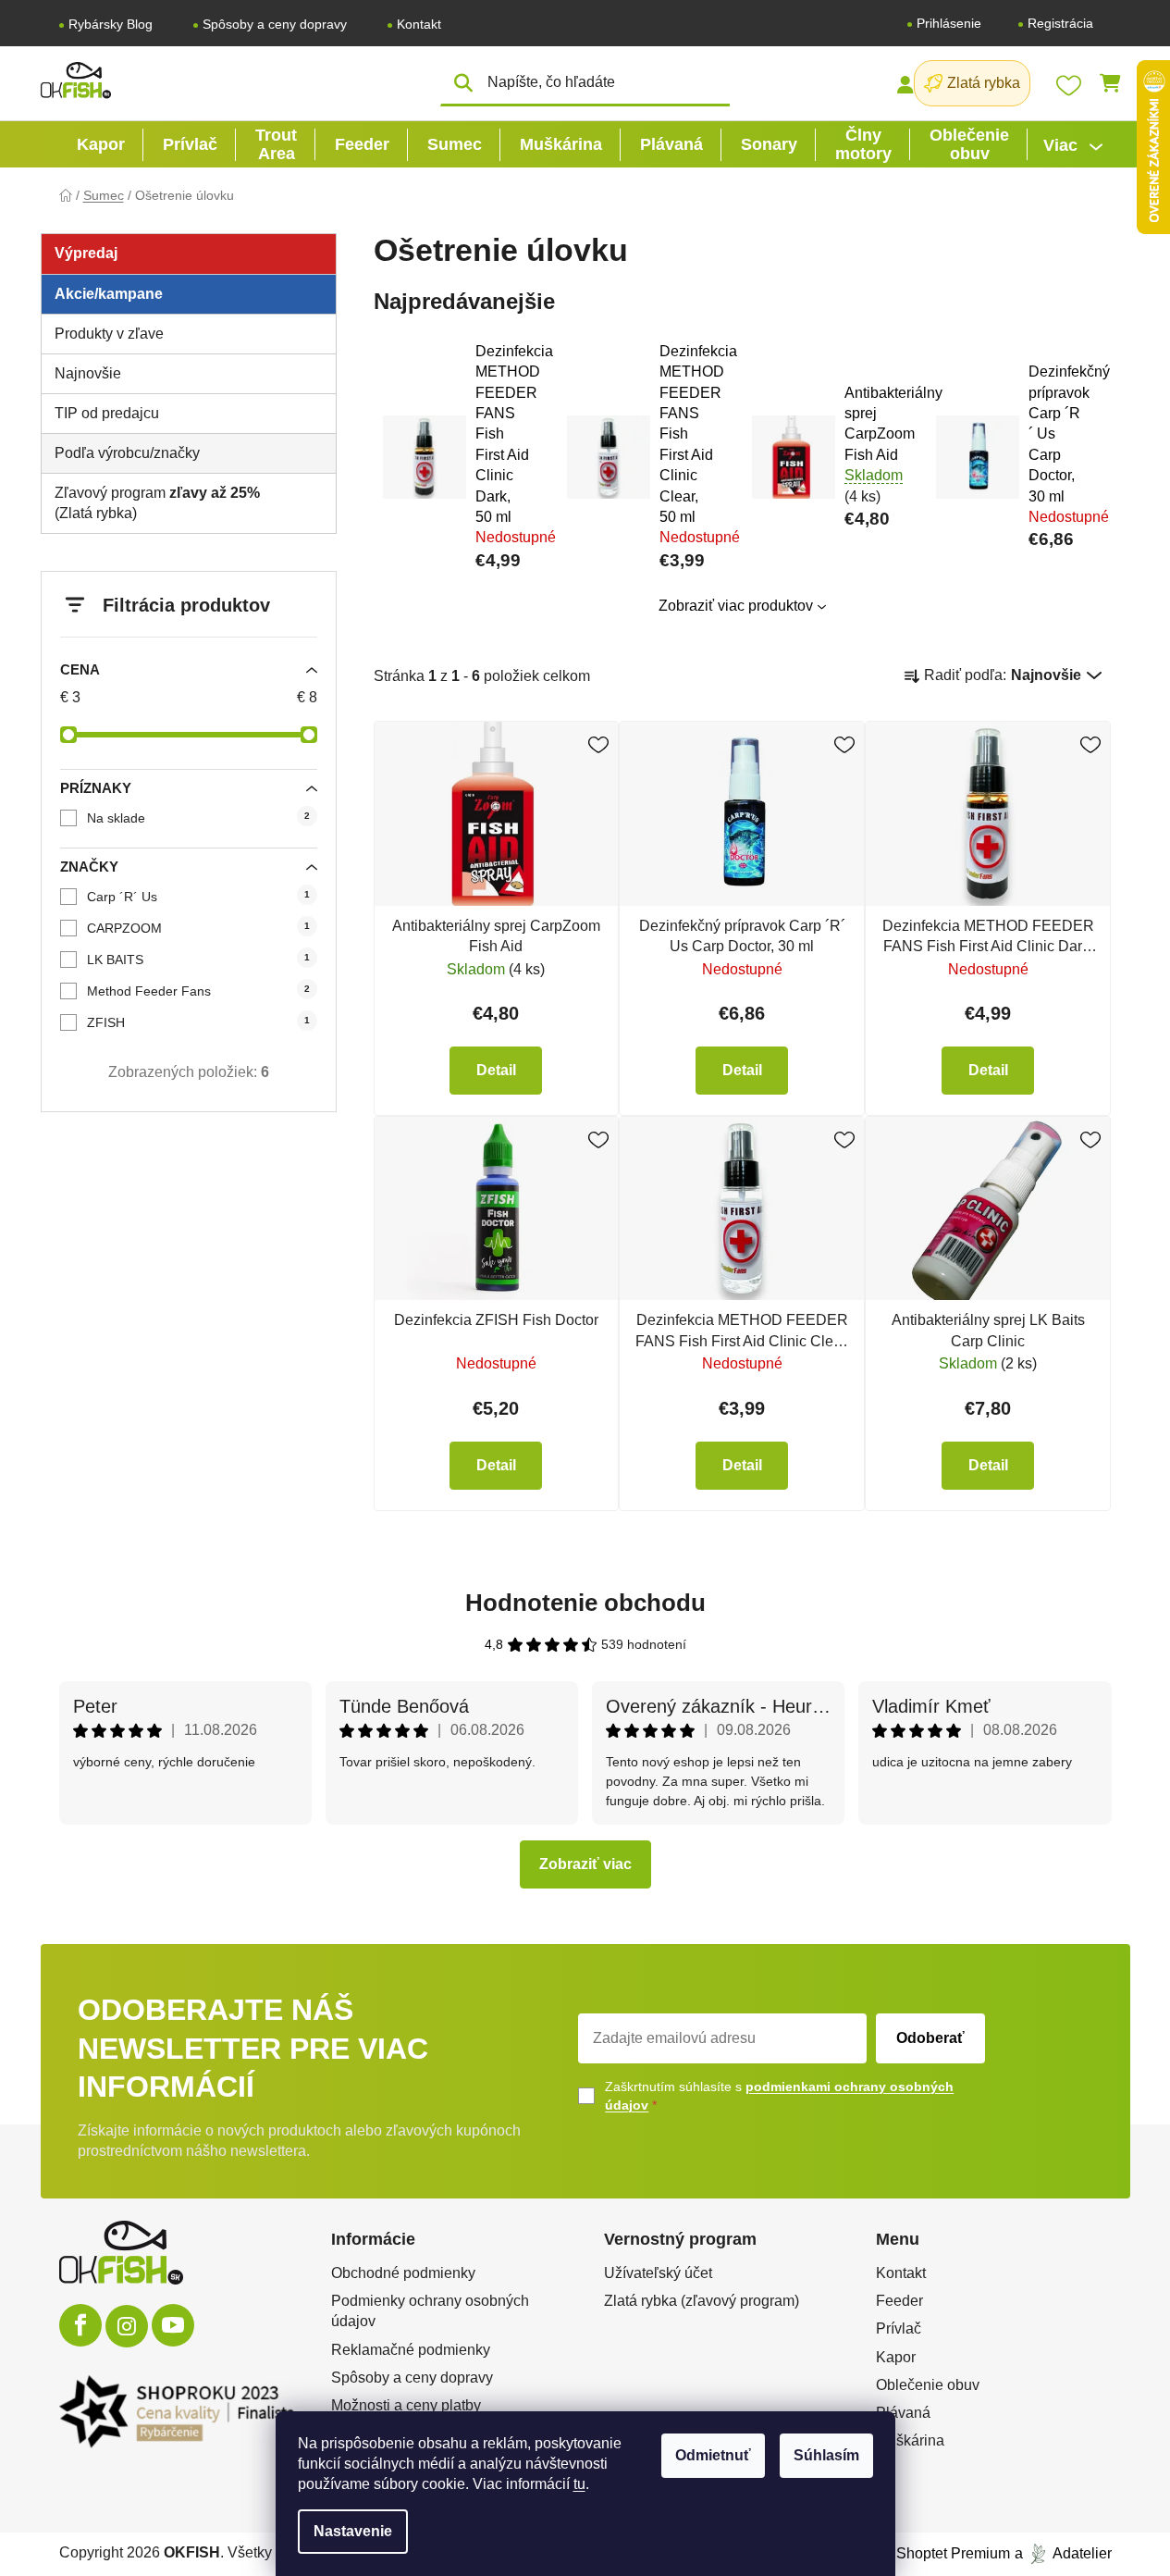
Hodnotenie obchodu (585, 1603)
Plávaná (903, 2413)
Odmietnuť (713, 2455)
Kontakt (419, 24)
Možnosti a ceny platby (406, 2405)
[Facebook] (80, 2325)
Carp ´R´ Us (198, 897)
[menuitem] (101, 144)
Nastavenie (353, 2531)
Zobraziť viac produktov (736, 606)
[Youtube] (173, 2325)
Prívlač (899, 2328)
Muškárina (910, 2440)
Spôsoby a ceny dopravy (275, 24)
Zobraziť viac (585, 1864)
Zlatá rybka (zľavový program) (702, 2301)
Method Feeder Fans (198, 991)
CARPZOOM (198, 928)
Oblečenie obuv (928, 2385)
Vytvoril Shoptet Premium (927, 2553)
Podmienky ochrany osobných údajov (430, 2311)
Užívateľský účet (658, 2273)
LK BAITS (198, 960)
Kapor (896, 2357)
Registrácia (1060, 23)
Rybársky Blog (111, 24)
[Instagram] (127, 2326)
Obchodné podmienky (403, 2273)
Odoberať (930, 2038)
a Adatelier (1063, 2553)
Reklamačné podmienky (411, 2350)
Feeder (899, 2301)
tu (579, 2484)
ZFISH (198, 1022)
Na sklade (198, 818)
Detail (496, 1070)
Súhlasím (826, 2455)
